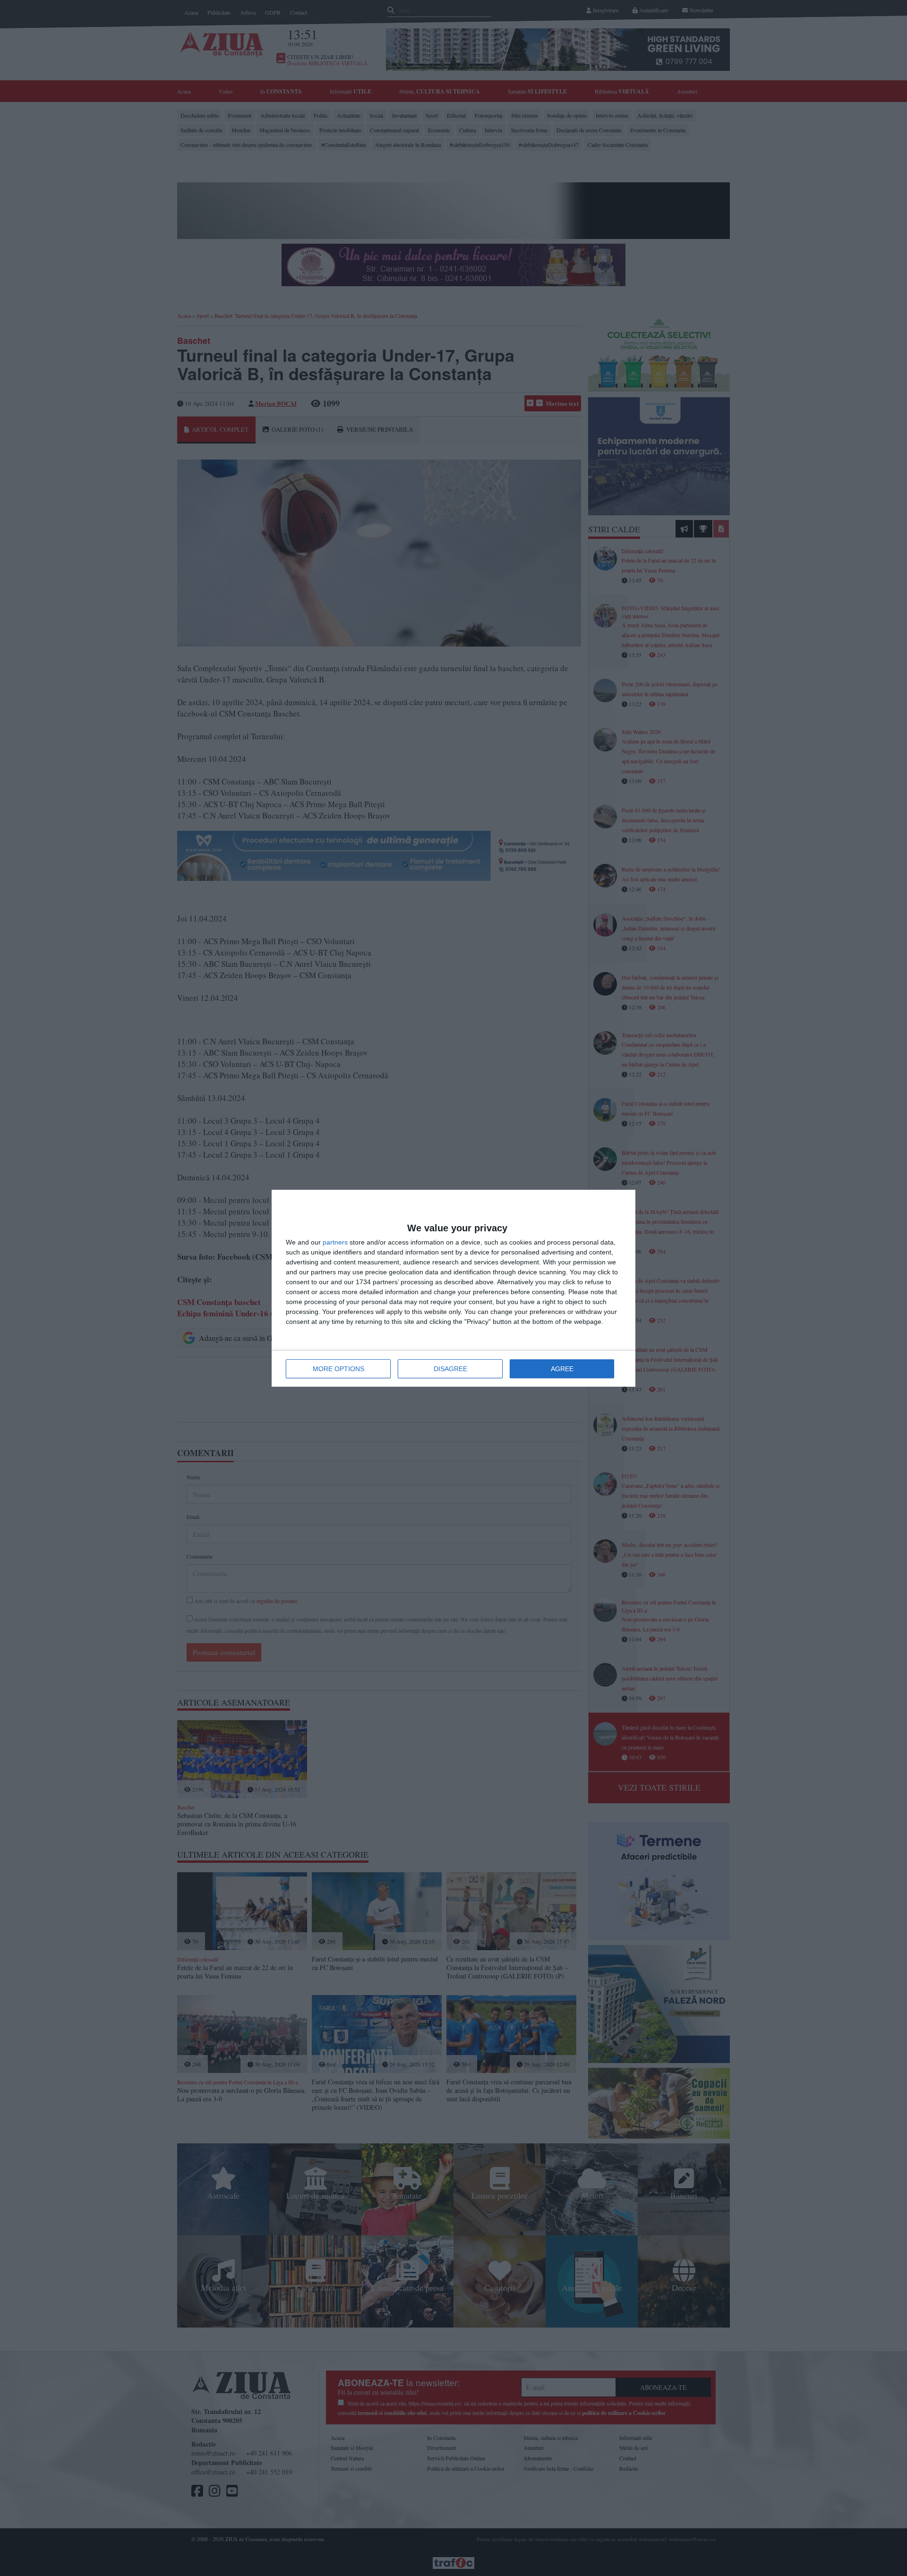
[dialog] (453, 1288)
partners (335, 1242)
